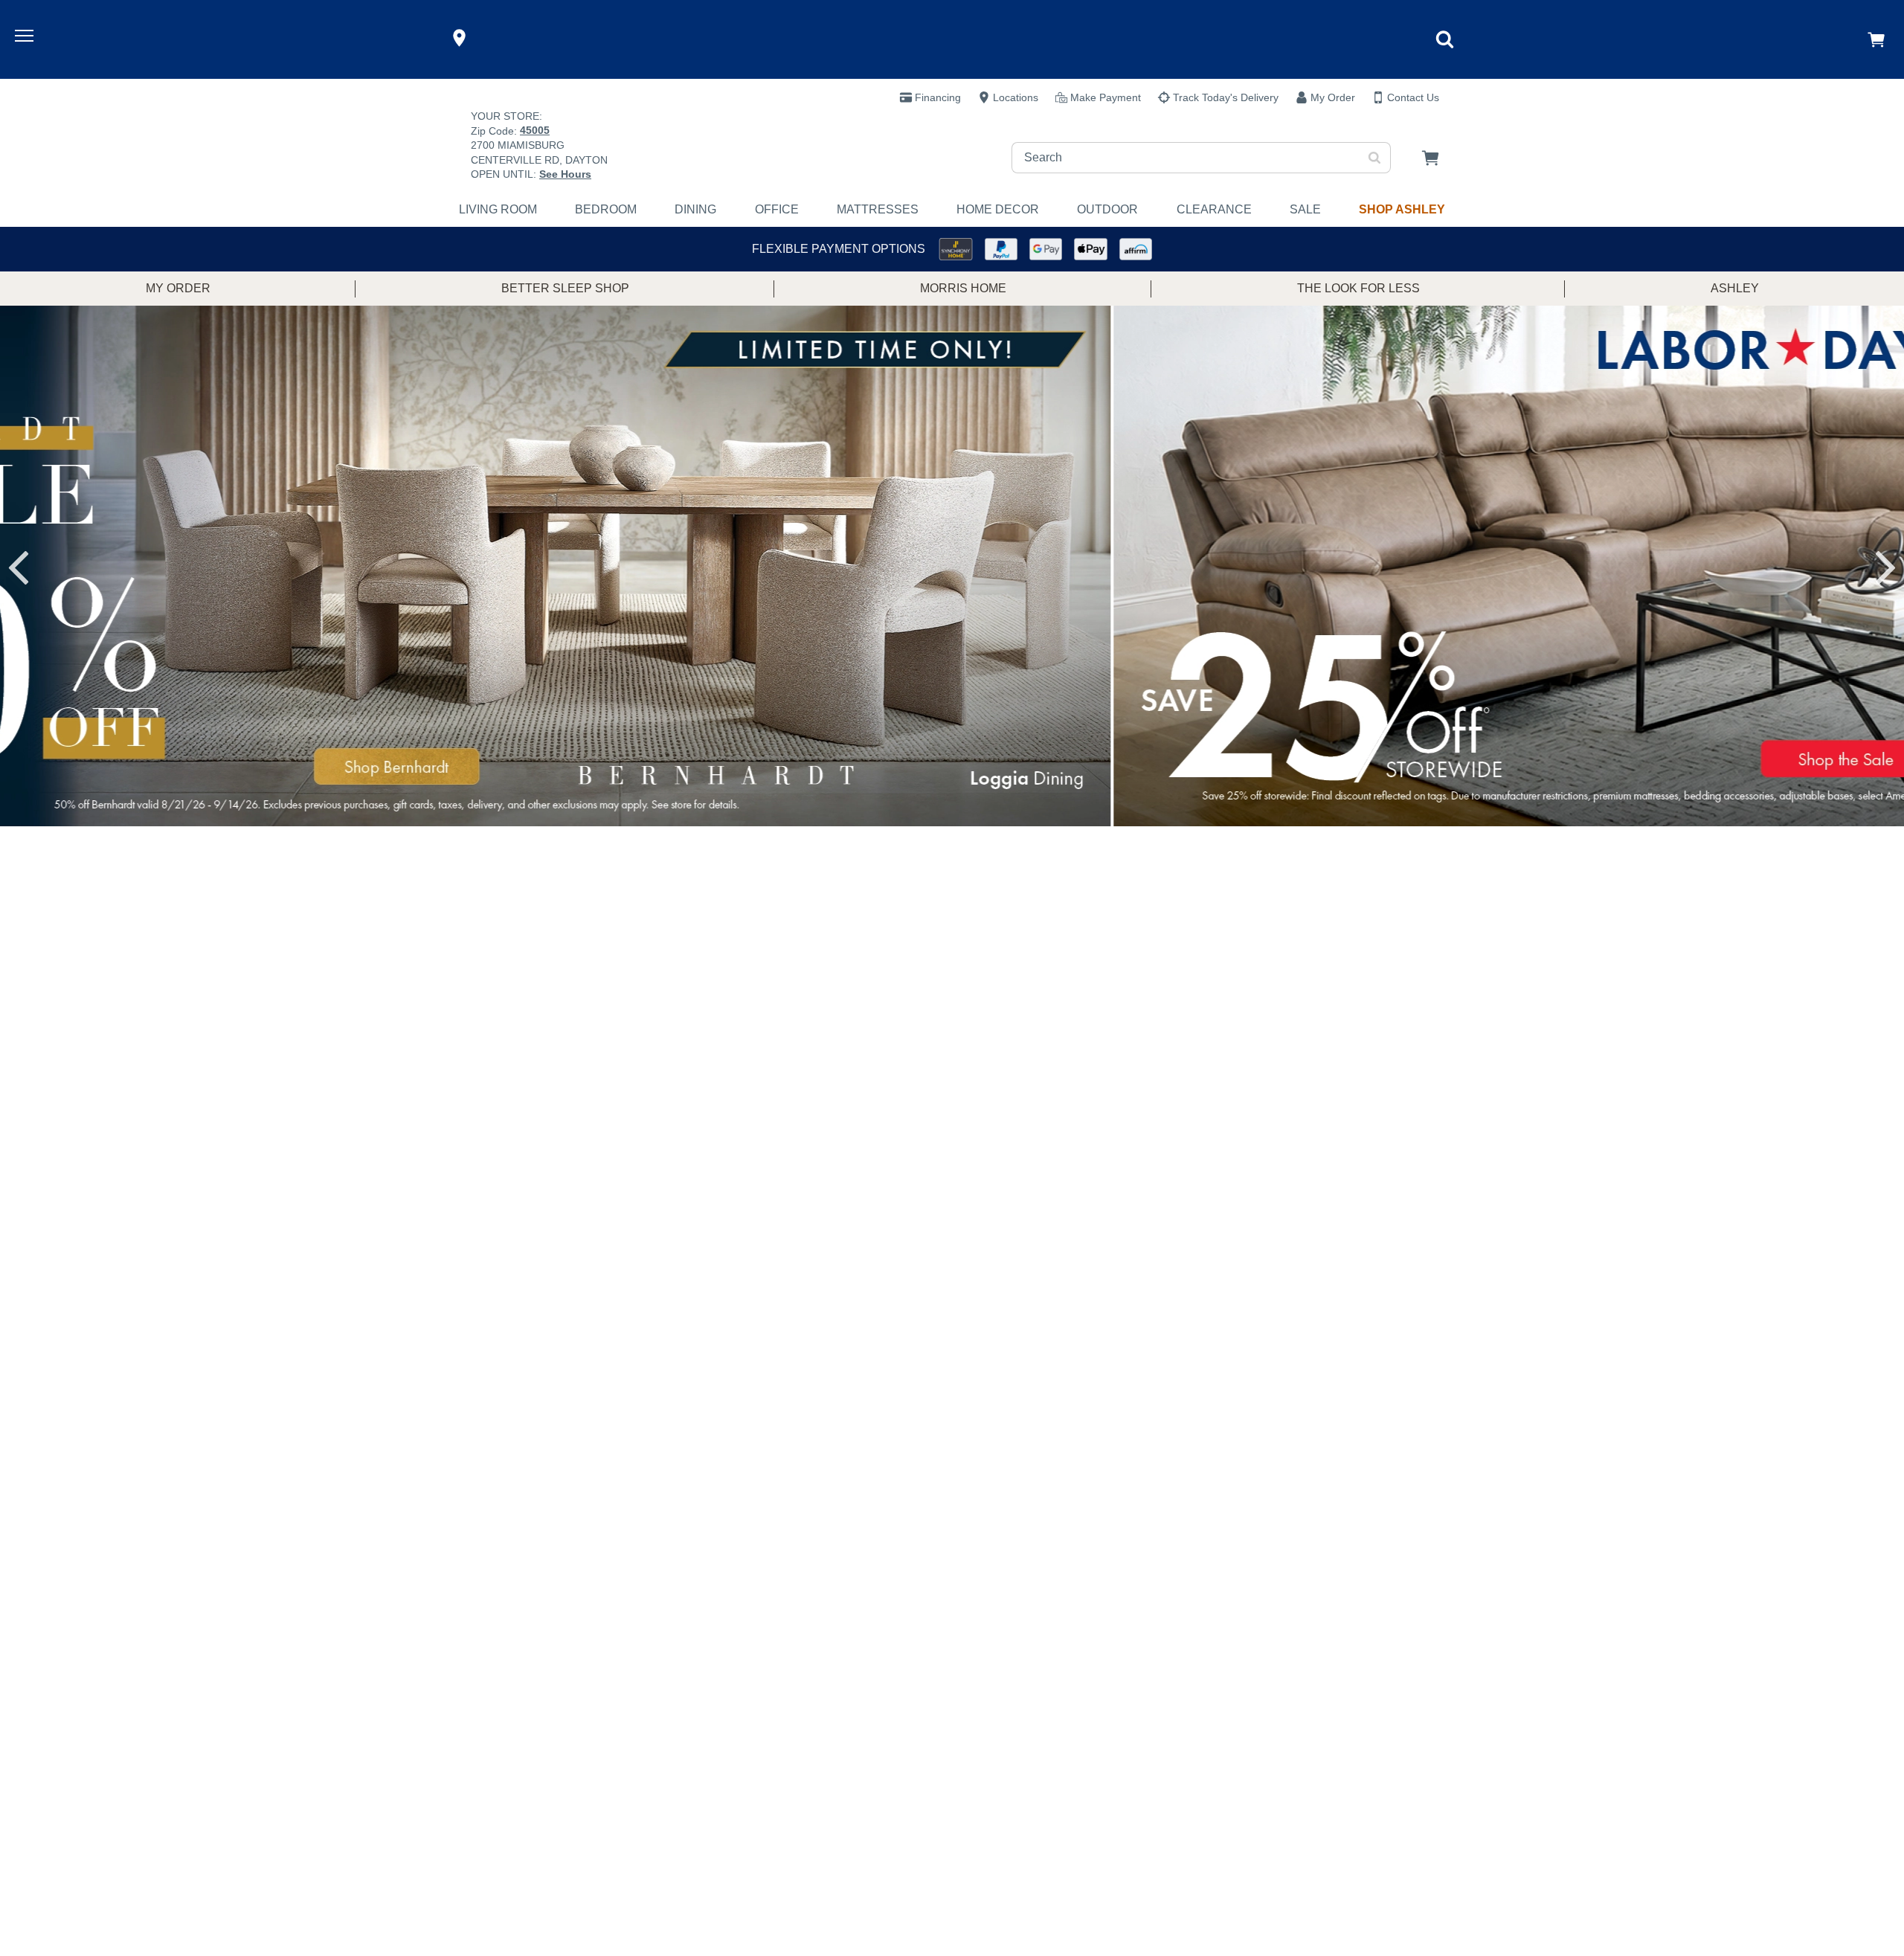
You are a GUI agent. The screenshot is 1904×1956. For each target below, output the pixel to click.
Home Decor (998, 209)
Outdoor (1107, 209)
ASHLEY (1735, 288)
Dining (695, 209)
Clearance (1214, 209)
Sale (1305, 209)
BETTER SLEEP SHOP (565, 288)
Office (777, 209)
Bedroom (606, 209)
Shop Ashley (1402, 209)
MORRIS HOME (963, 288)
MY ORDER (178, 288)
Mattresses (878, 209)
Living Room (498, 209)
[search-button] (1375, 158)
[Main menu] (26, 38)
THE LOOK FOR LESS (1358, 288)
